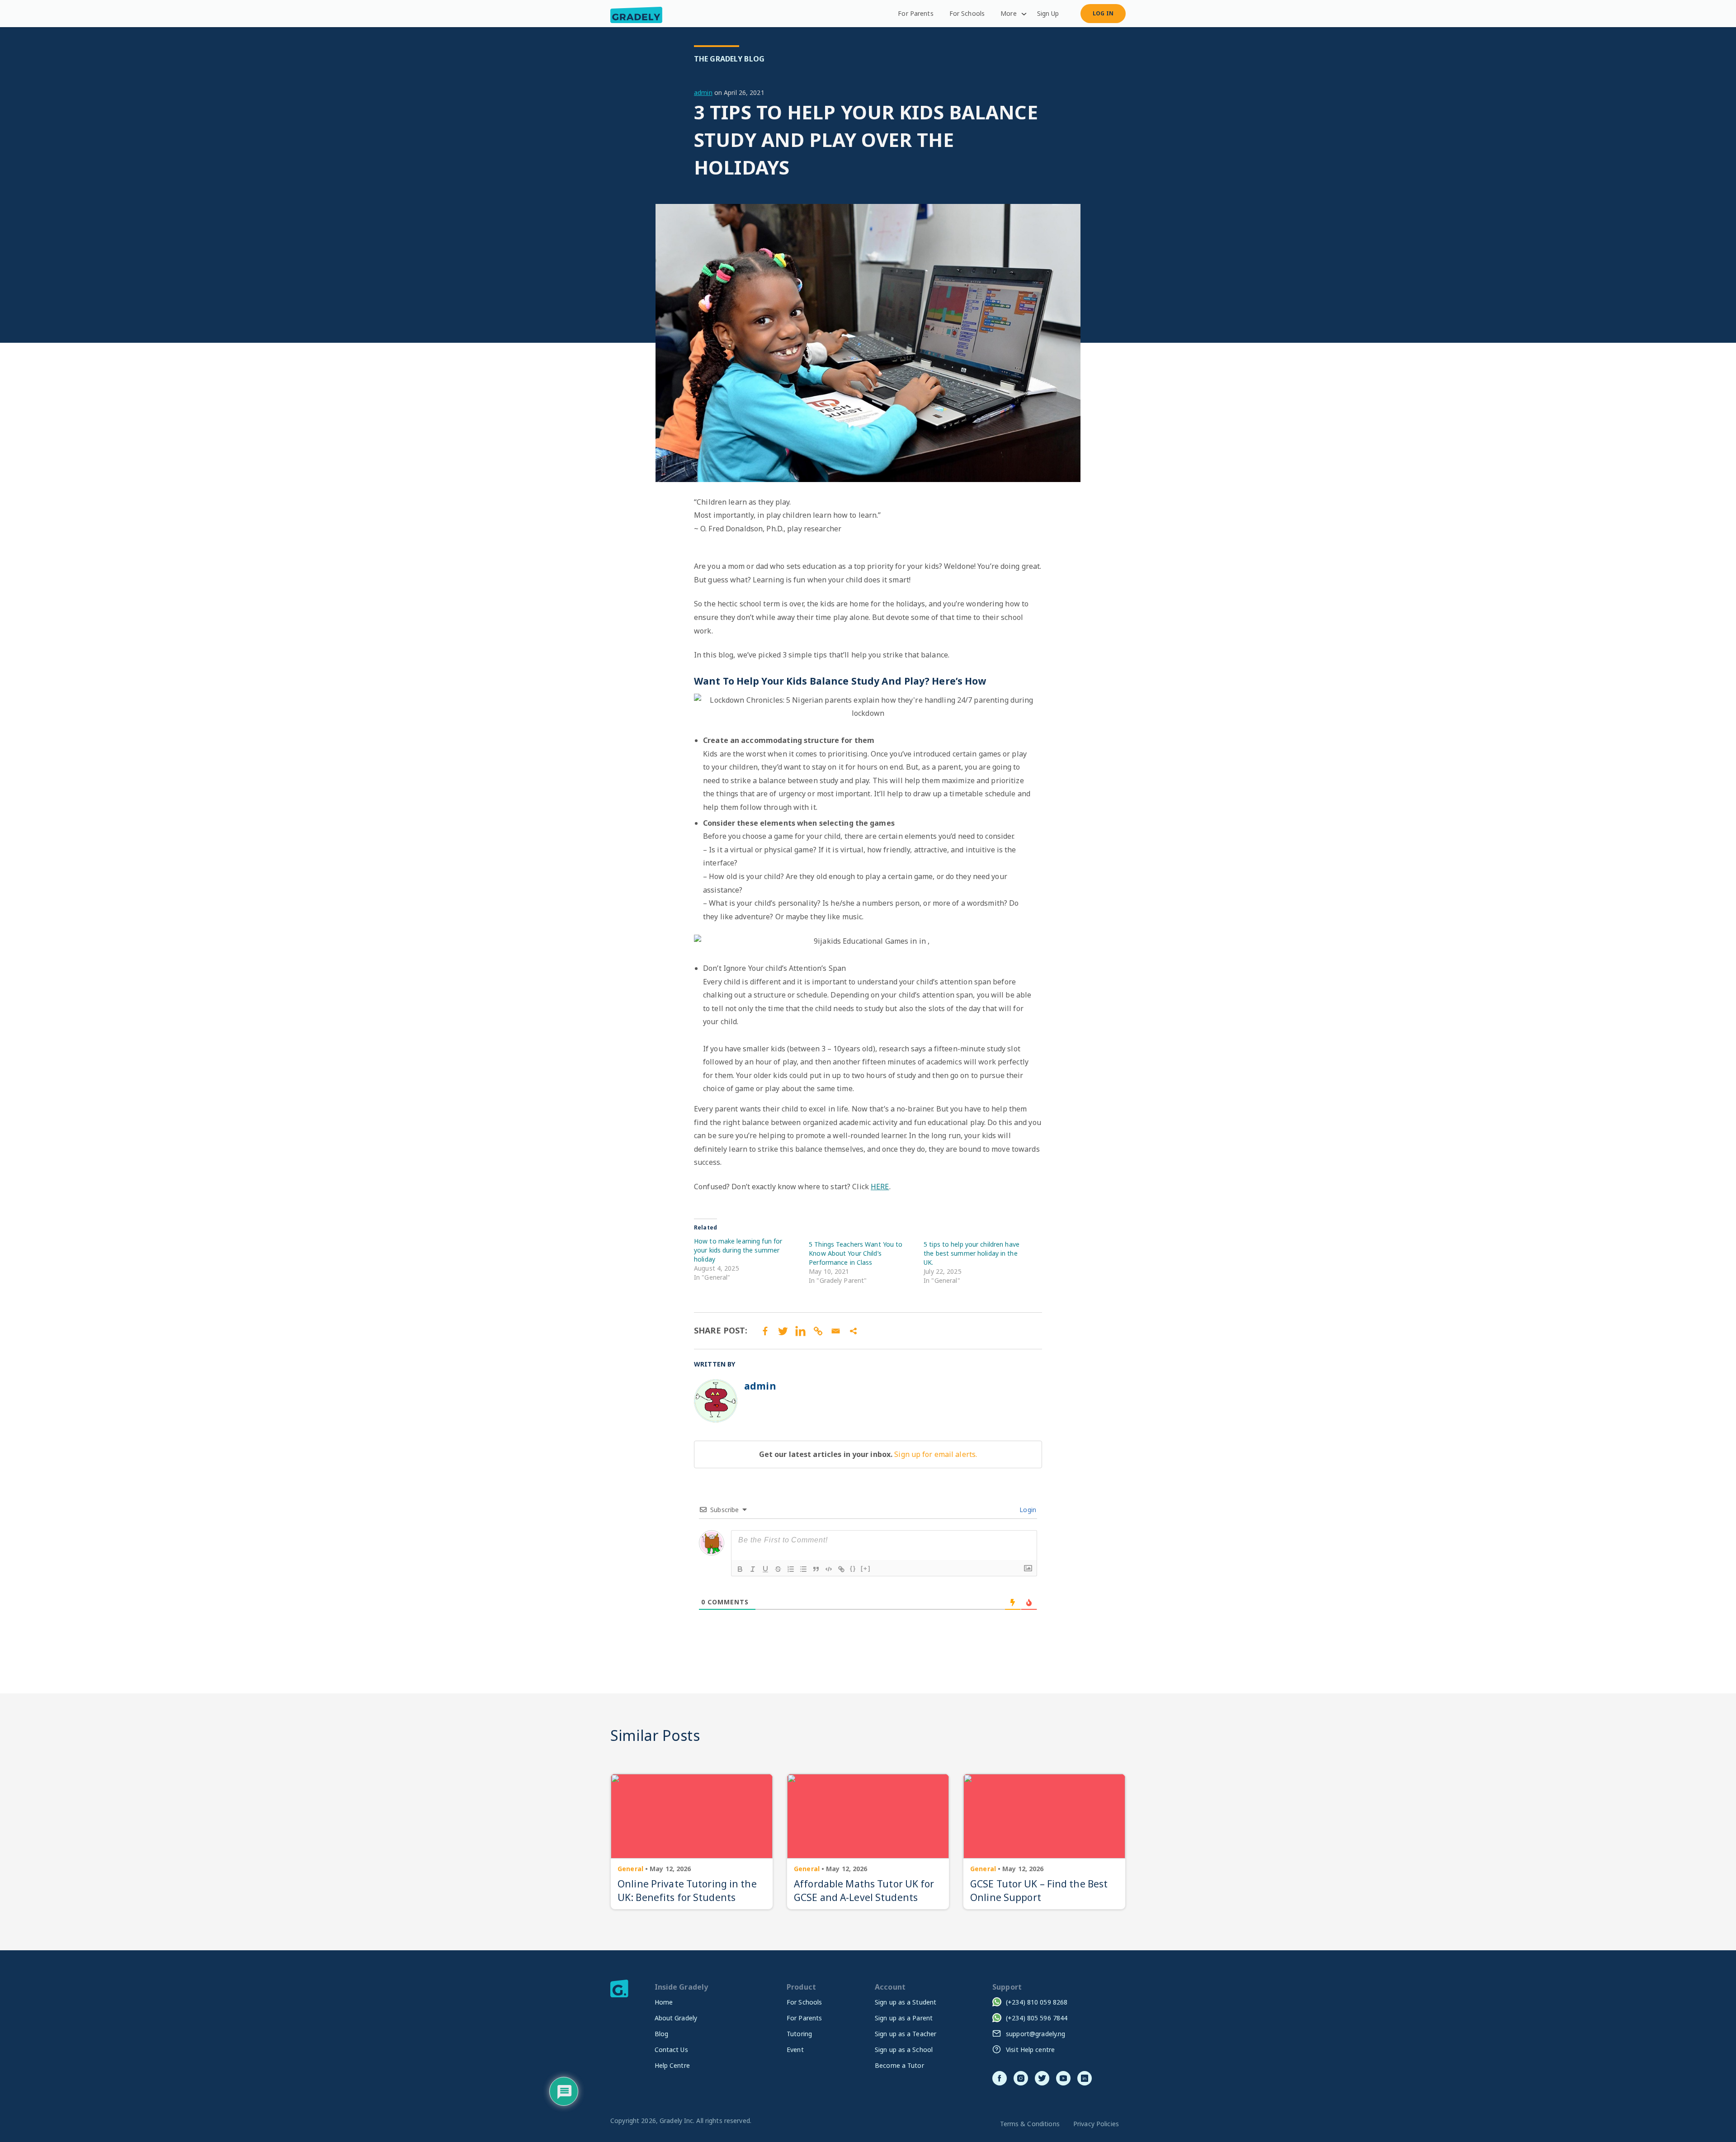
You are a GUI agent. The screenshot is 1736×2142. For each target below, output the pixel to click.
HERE (880, 1187)
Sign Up (1048, 13)
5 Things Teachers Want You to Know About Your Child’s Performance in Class (856, 1253)
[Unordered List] (803, 1569)
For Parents (915, 13)
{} (853, 1568)
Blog (662, 2034)
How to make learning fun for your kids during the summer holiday (738, 1250)
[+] (866, 1568)
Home (664, 2002)
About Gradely (676, 2018)
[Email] (836, 1331)
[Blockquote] (816, 1569)
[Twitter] (783, 1331)
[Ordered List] (791, 1569)
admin (703, 92)
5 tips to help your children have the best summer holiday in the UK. (972, 1253)
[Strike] (778, 1569)
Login (1027, 1510)
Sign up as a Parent (904, 2018)
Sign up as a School (904, 2050)
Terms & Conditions (1030, 2124)
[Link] (841, 1569)
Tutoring (799, 2034)
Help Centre (672, 2065)
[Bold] (740, 1569)
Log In (1103, 13)
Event (795, 2050)
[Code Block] (829, 1569)
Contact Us (671, 2050)
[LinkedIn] (800, 1331)
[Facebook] (765, 1331)
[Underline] (765, 1569)
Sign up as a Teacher (906, 2034)
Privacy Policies (1096, 2124)
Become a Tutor (899, 2065)
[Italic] (753, 1569)
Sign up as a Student (906, 2002)
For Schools (967, 13)
